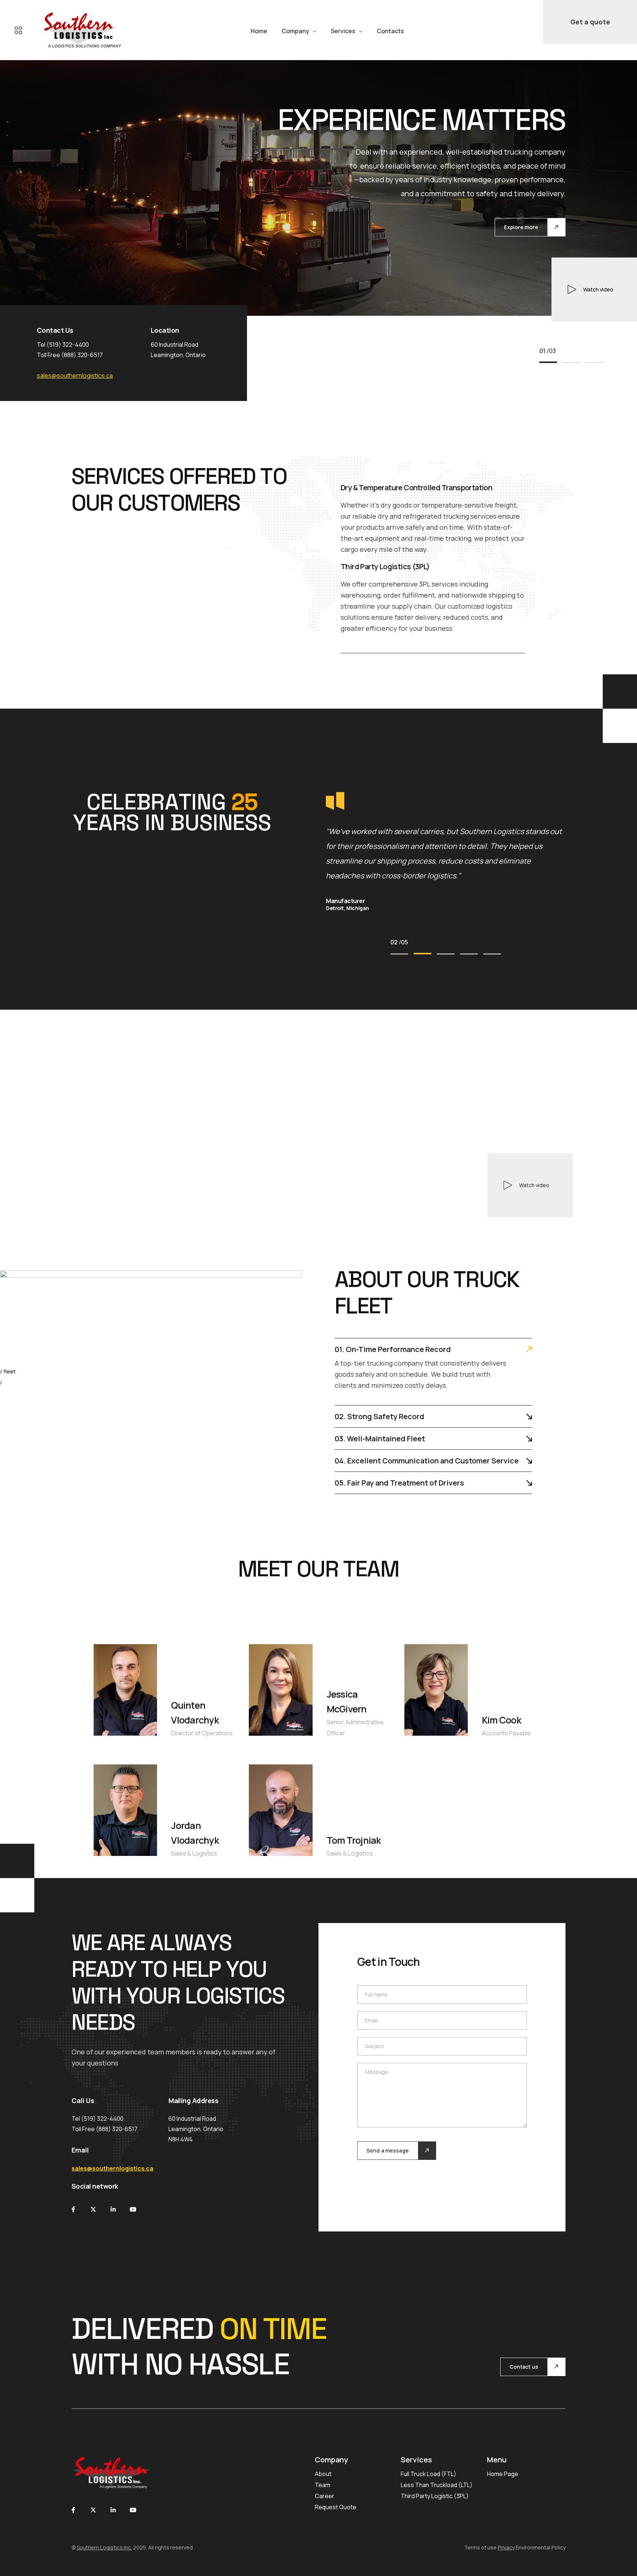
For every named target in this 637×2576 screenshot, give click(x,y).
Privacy (506, 2547)
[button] (548, 362)
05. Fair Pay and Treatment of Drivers (399, 1483)
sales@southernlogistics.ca (75, 376)
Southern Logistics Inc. (104, 2547)
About (323, 2474)
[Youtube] (133, 2209)
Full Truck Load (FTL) (429, 2474)
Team (323, 2485)
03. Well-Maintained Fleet (380, 1439)
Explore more (521, 227)
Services (343, 31)
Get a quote (590, 22)
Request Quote (336, 2507)
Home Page (503, 2474)
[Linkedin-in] (113, 2209)
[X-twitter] (93, 2209)
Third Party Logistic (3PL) (435, 2496)
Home (259, 31)
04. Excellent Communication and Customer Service (427, 1461)
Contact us (524, 2367)
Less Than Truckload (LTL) (437, 2485)
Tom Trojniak (354, 1840)
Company (295, 31)
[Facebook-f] (73, 2209)
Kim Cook (501, 1720)
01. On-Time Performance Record (393, 1349)
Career (325, 2496)
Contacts (390, 31)
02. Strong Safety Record (380, 1416)
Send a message (388, 2150)
